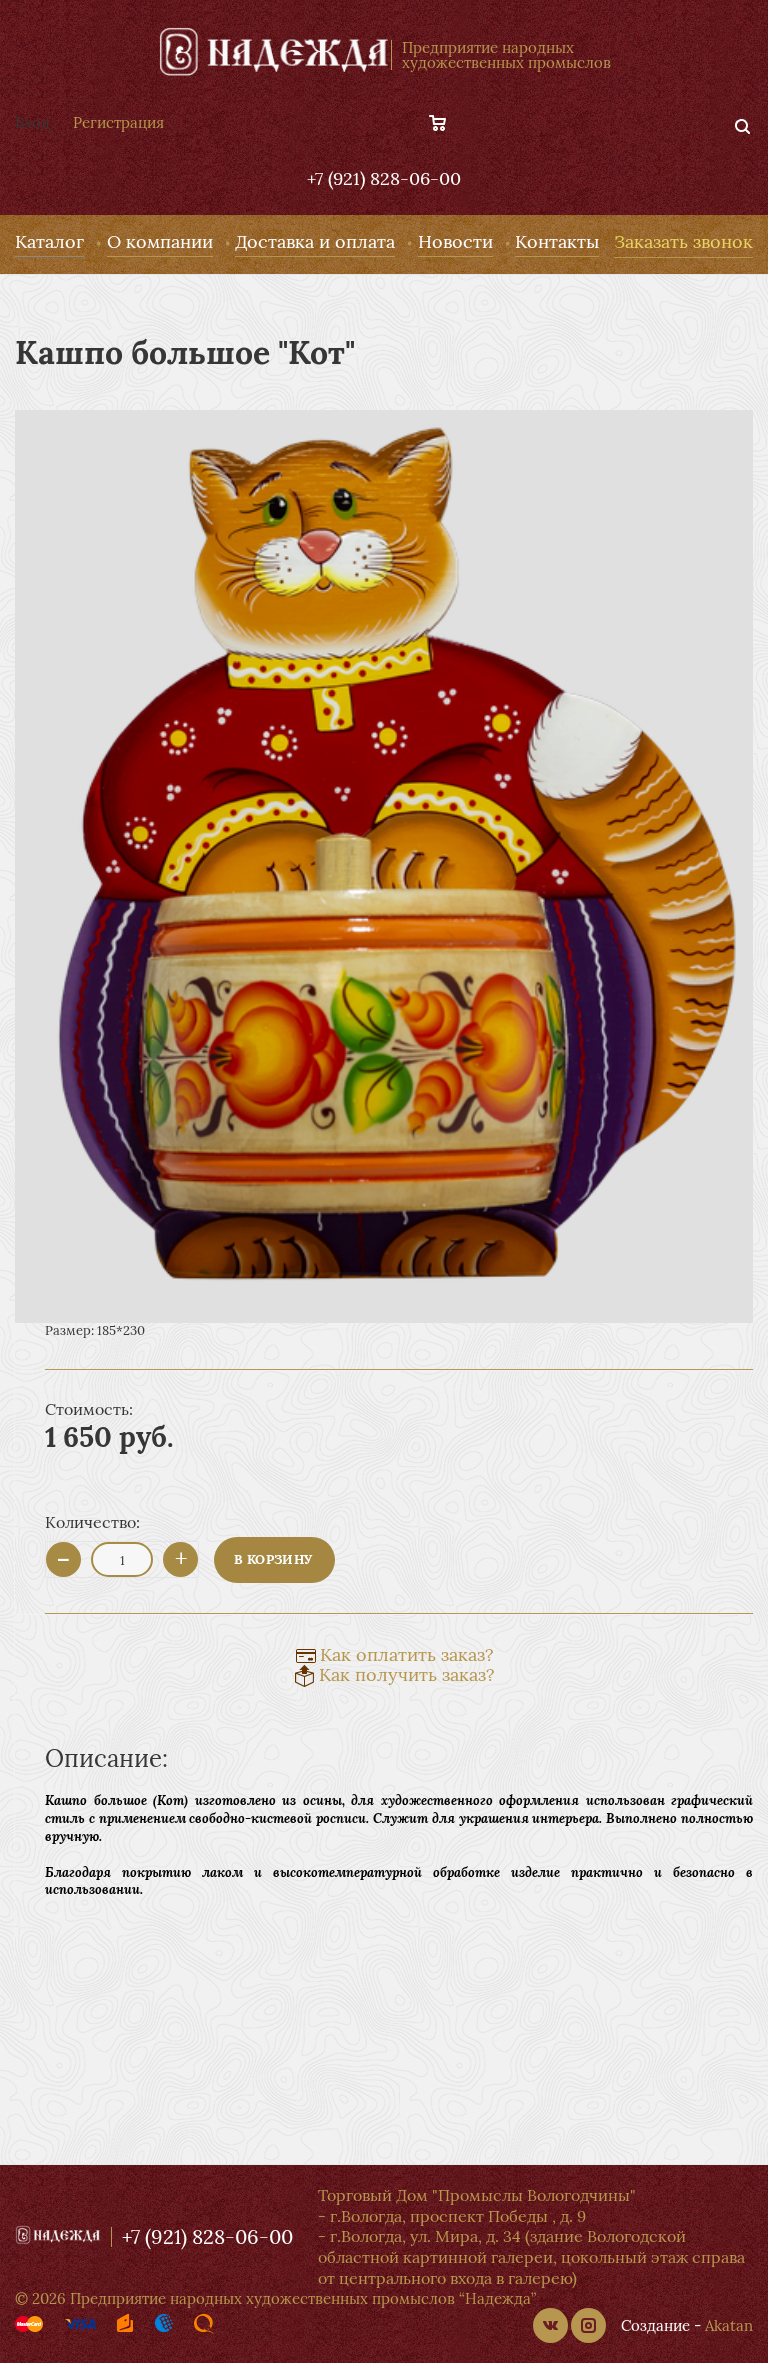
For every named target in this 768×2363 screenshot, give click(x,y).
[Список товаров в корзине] (447, 123)
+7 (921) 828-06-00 (384, 178)
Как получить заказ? (407, 1674)
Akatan (729, 2325)
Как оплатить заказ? (407, 1654)
